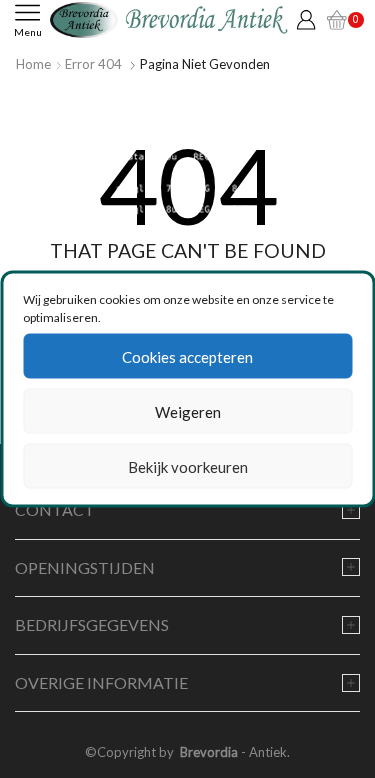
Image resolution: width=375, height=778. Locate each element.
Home (33, 64)
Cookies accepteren (187, 356)
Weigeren (188, 411)
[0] (335, 20)
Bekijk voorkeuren (188, 466)
